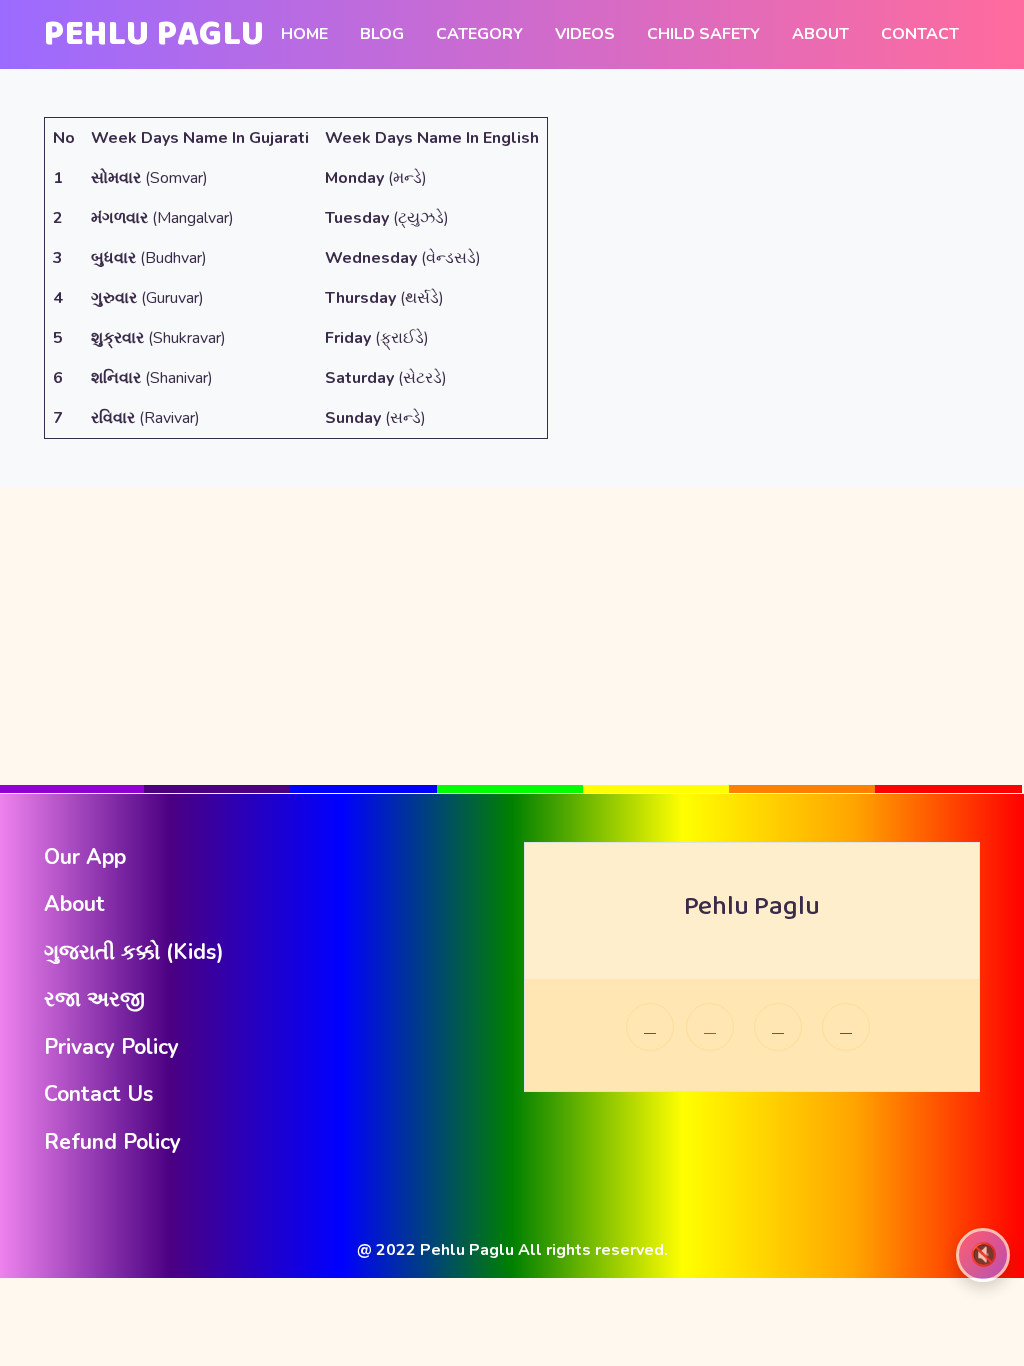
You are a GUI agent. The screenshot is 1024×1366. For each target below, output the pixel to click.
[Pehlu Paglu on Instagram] (710, 1027)
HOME (304, 34)
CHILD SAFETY (703, 34)
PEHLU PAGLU (154, 34)
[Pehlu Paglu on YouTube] (778, 1027)
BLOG (382, 34)
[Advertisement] (512, 627)
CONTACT (920, 34)
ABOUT (820, 34)
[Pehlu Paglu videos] (846, 1027)
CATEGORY (479, 34)
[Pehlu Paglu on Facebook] (650, 1027)
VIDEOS (585, 34)
